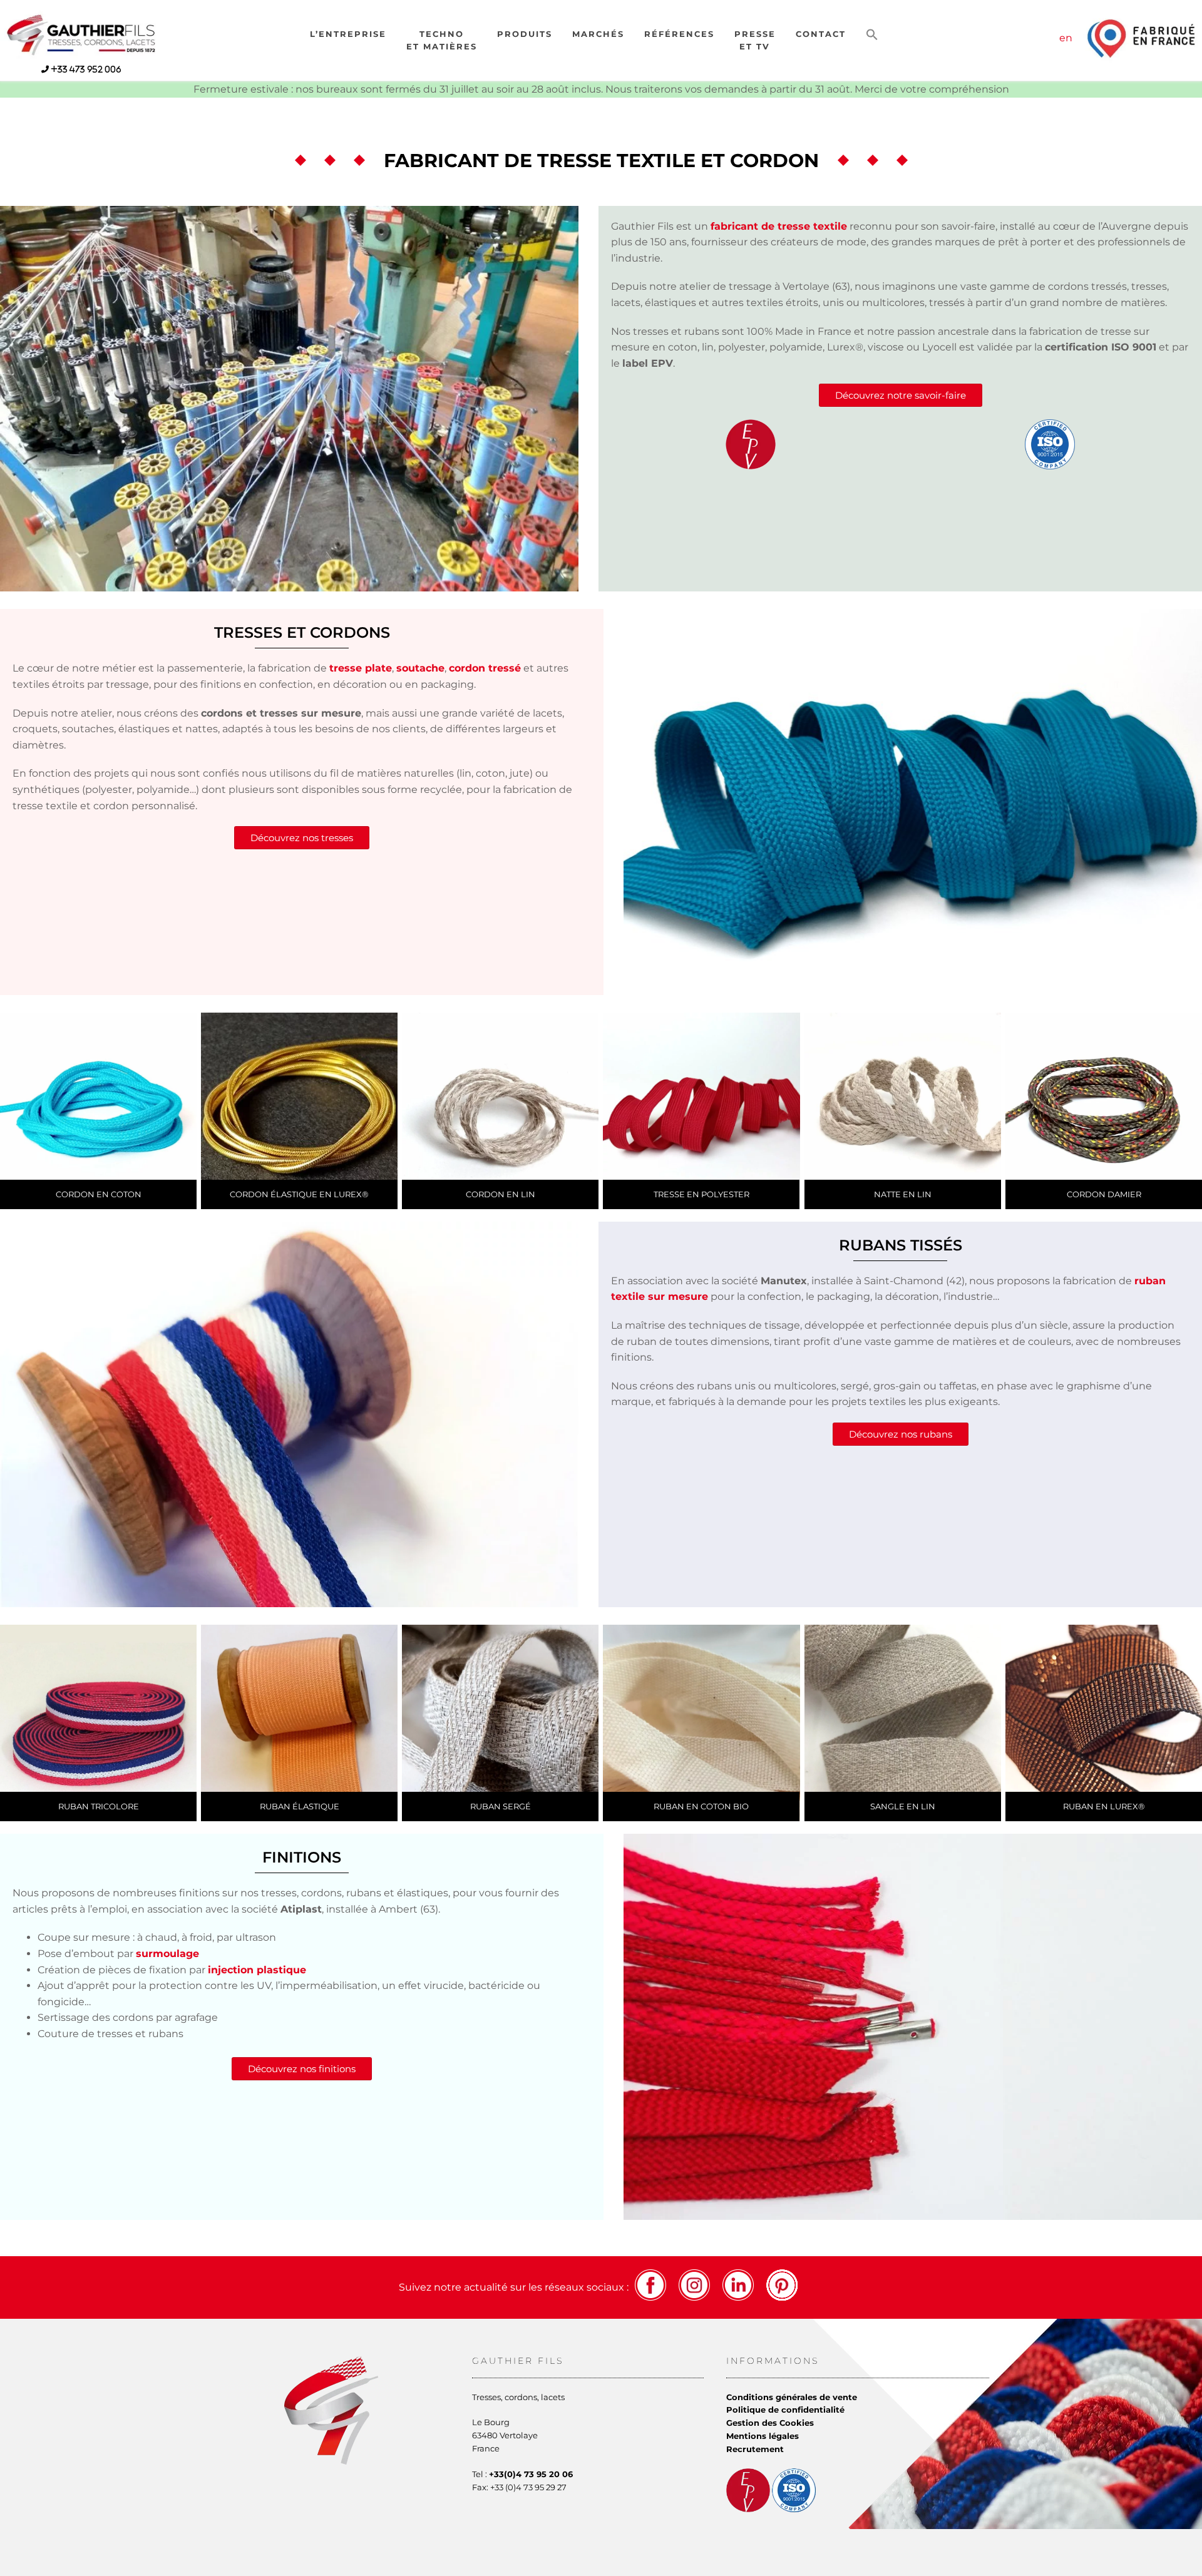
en (1066, 38)
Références (679, 34)
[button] (872, 35)
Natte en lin (903, 1194)
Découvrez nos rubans (901, 1434)
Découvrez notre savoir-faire (901, 395)
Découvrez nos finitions (302, 2069)
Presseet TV (755, 40)
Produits (525, 34)
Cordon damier (1103, 1194)
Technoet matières (442, 40)
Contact (821, 34)
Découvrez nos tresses (302, 838)
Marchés (598, 34)
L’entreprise (348, 34)
